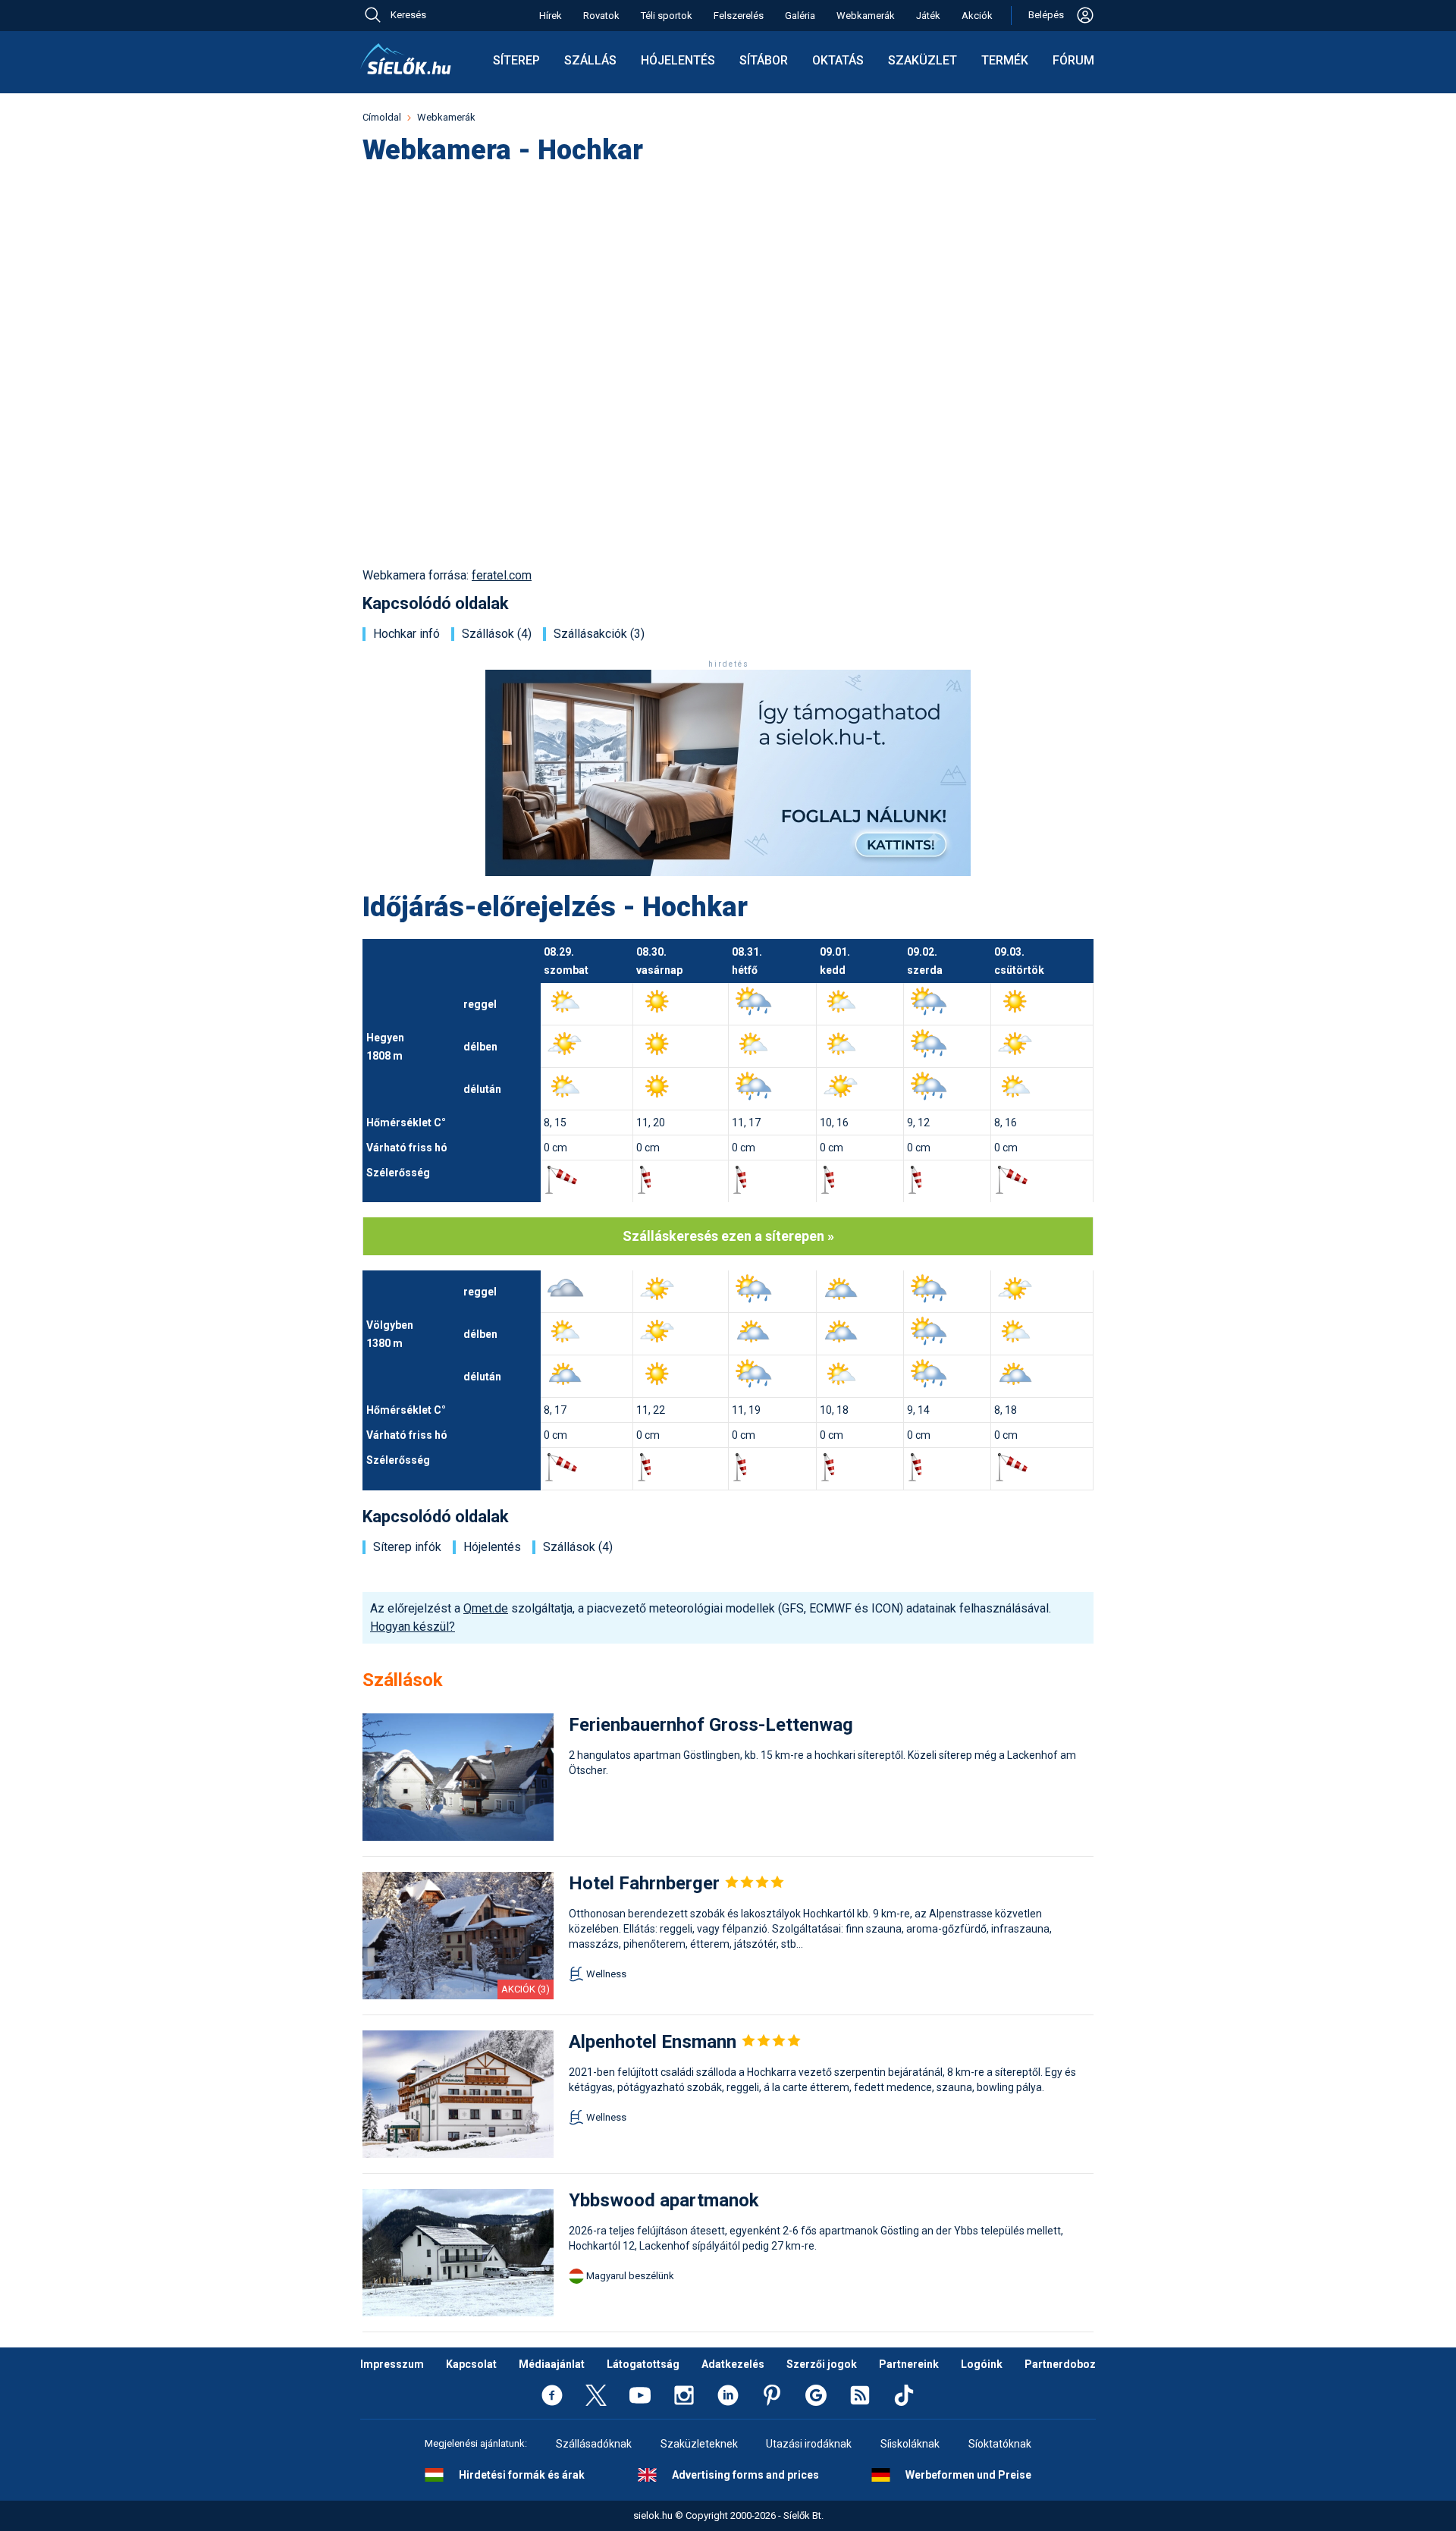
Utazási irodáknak (809, 2444)
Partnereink (909, 2364)
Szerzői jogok (822, 2364)
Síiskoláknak (910, 2444)
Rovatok (601, 16)
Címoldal (382, 117)
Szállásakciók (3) (599, 634)
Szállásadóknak (594, 2444)
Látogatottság (643, 2364)
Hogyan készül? (413, 1627)
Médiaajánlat (552, 2364)
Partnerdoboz (1060, 2364)
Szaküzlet (923, 60)
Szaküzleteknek (699, 2444)
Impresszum (392, 2364)
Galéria (800, 16)
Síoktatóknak (1000, 2444)
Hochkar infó (406, 634)
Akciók (977, 16)
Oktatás (838, 60)
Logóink (982, 2364)
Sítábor (764, 60)
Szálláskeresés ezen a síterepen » (728, 1236)
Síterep (516, 60)
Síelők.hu (406, 59)
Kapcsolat (471, 2364)
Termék (1005, 60)
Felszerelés (739, 16)
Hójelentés (678, 60)
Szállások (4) (497, 634)
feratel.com (502, 575)
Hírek (551, 16)
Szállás (590, 60)
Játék (928, 16)
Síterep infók (407, 1547)
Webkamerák (866, 16)
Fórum (1073, 60)
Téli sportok (667, 16)
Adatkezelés (733, 2364)
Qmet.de (486, 1608)
